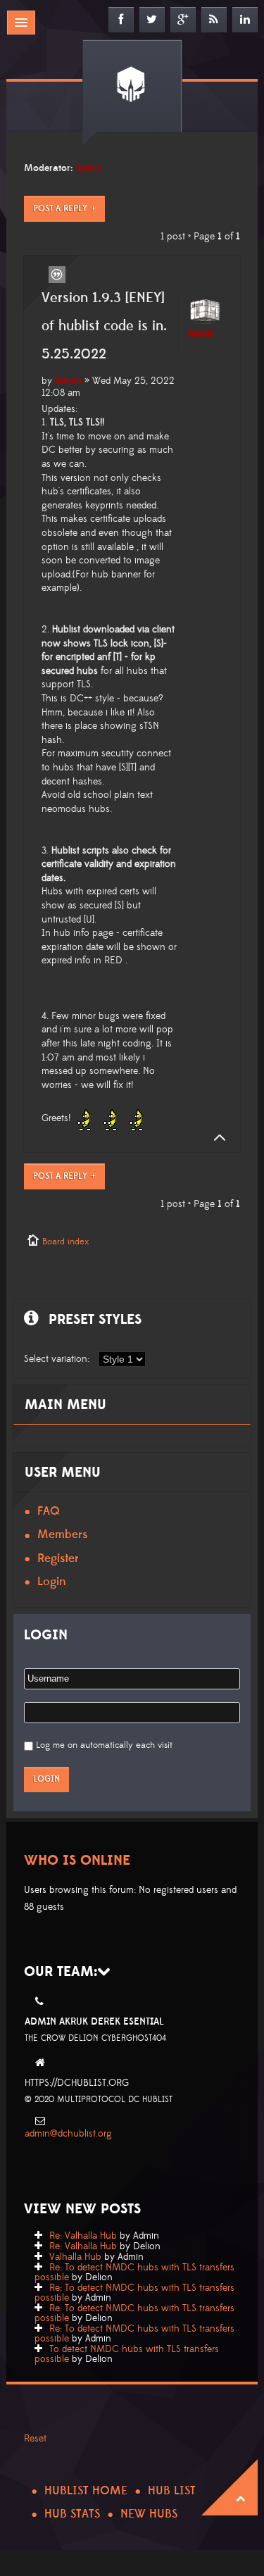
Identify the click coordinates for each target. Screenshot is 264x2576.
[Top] (215, 1138)
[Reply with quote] (57, 275)
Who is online (77, 1861)
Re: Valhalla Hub (83, 2236)
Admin (89, 168)
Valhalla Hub (75, 2257)
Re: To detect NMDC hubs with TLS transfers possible (134, 2272)
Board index (65, 1242)
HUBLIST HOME (86, 2491)
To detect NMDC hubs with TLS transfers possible (127, 2354)
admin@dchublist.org (68, 2134)
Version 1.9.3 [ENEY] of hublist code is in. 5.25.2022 (104, 326)
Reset (35, 2439)
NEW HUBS (149, 2514)
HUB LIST (172, 2491)
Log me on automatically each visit (104, 1745)
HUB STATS (72, 2514)
